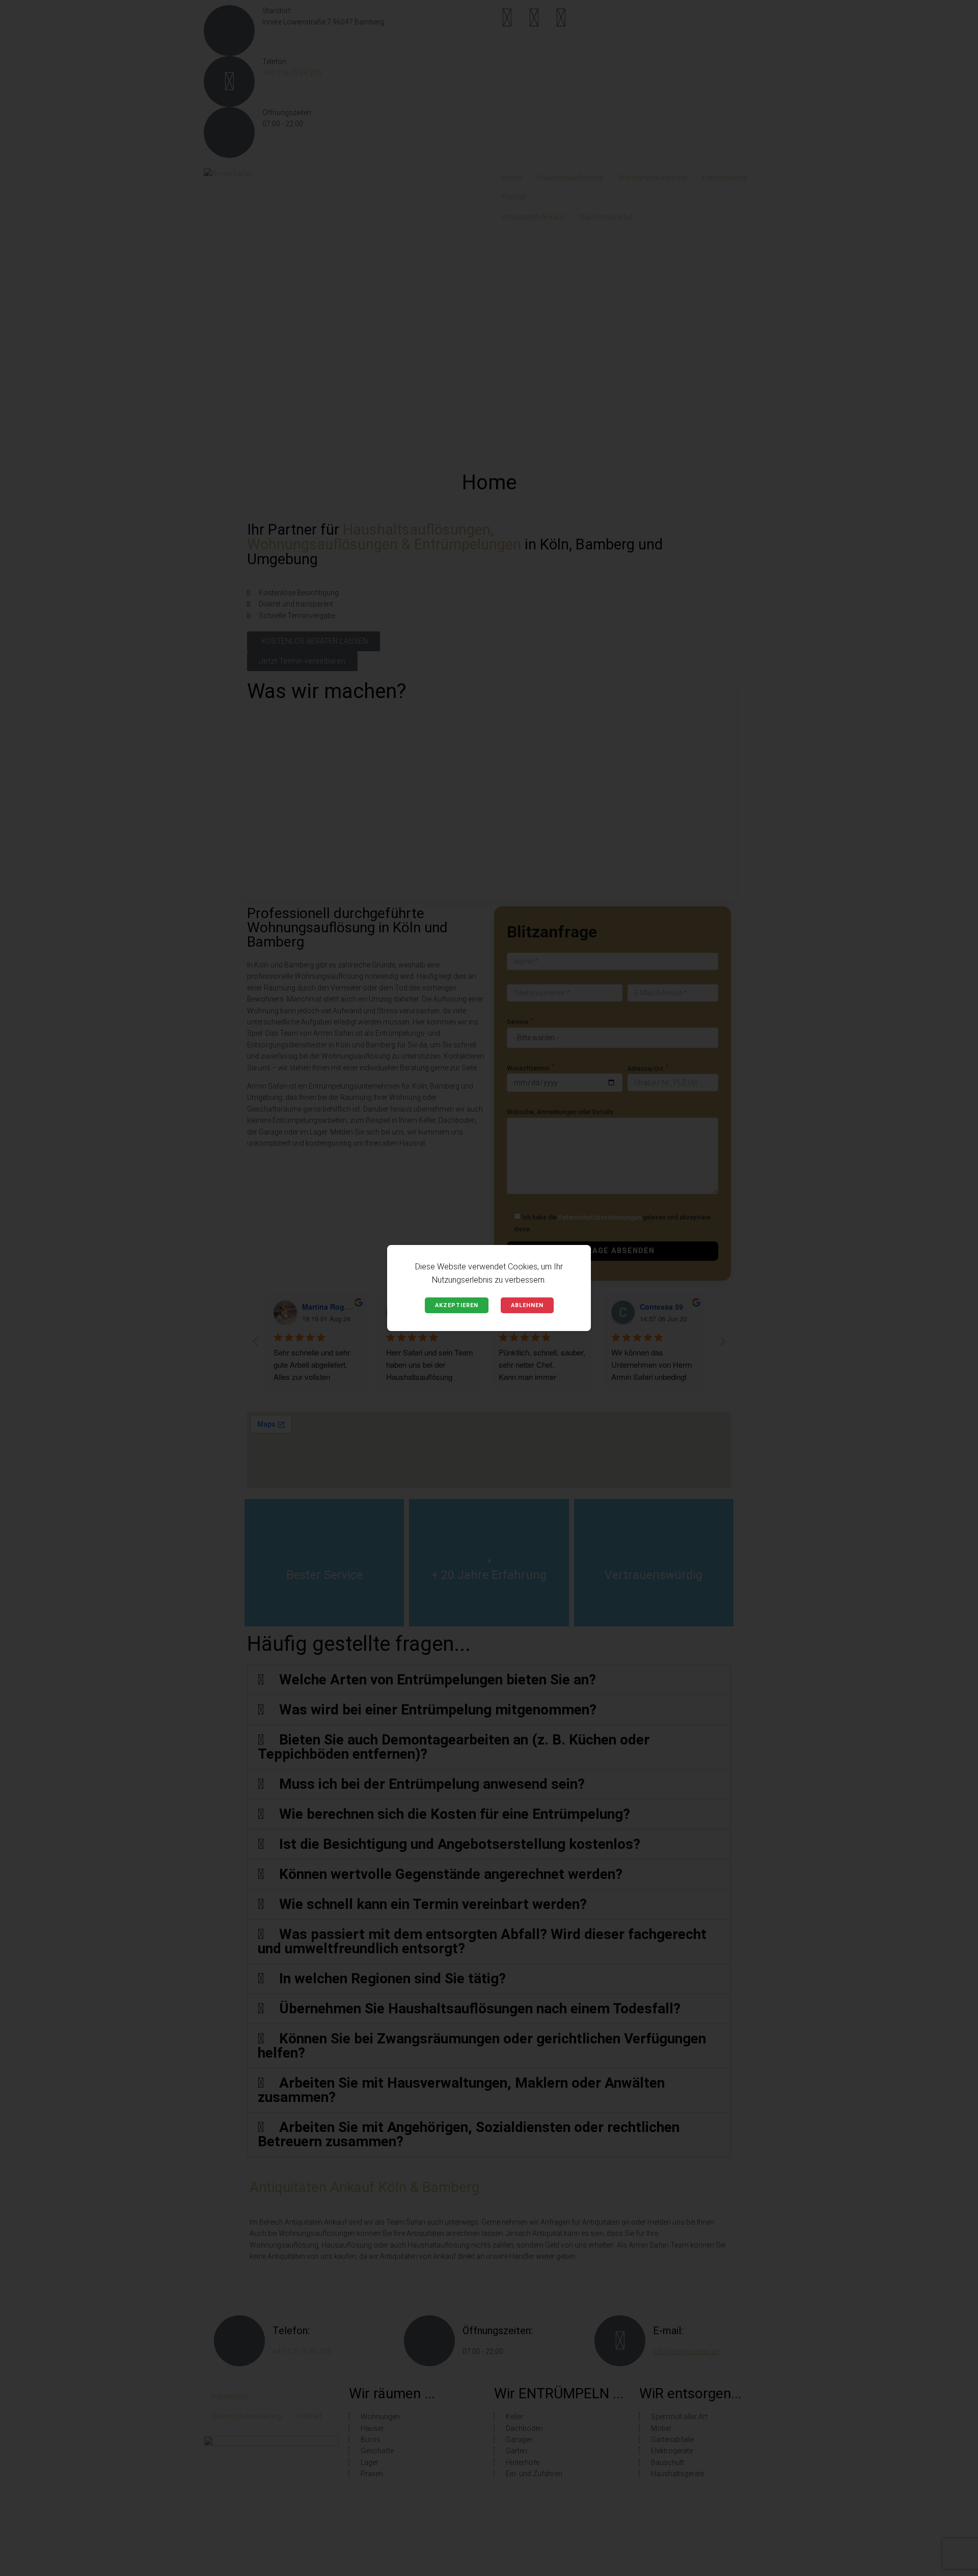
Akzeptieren (457, 1305)
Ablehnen (527, 1305)
